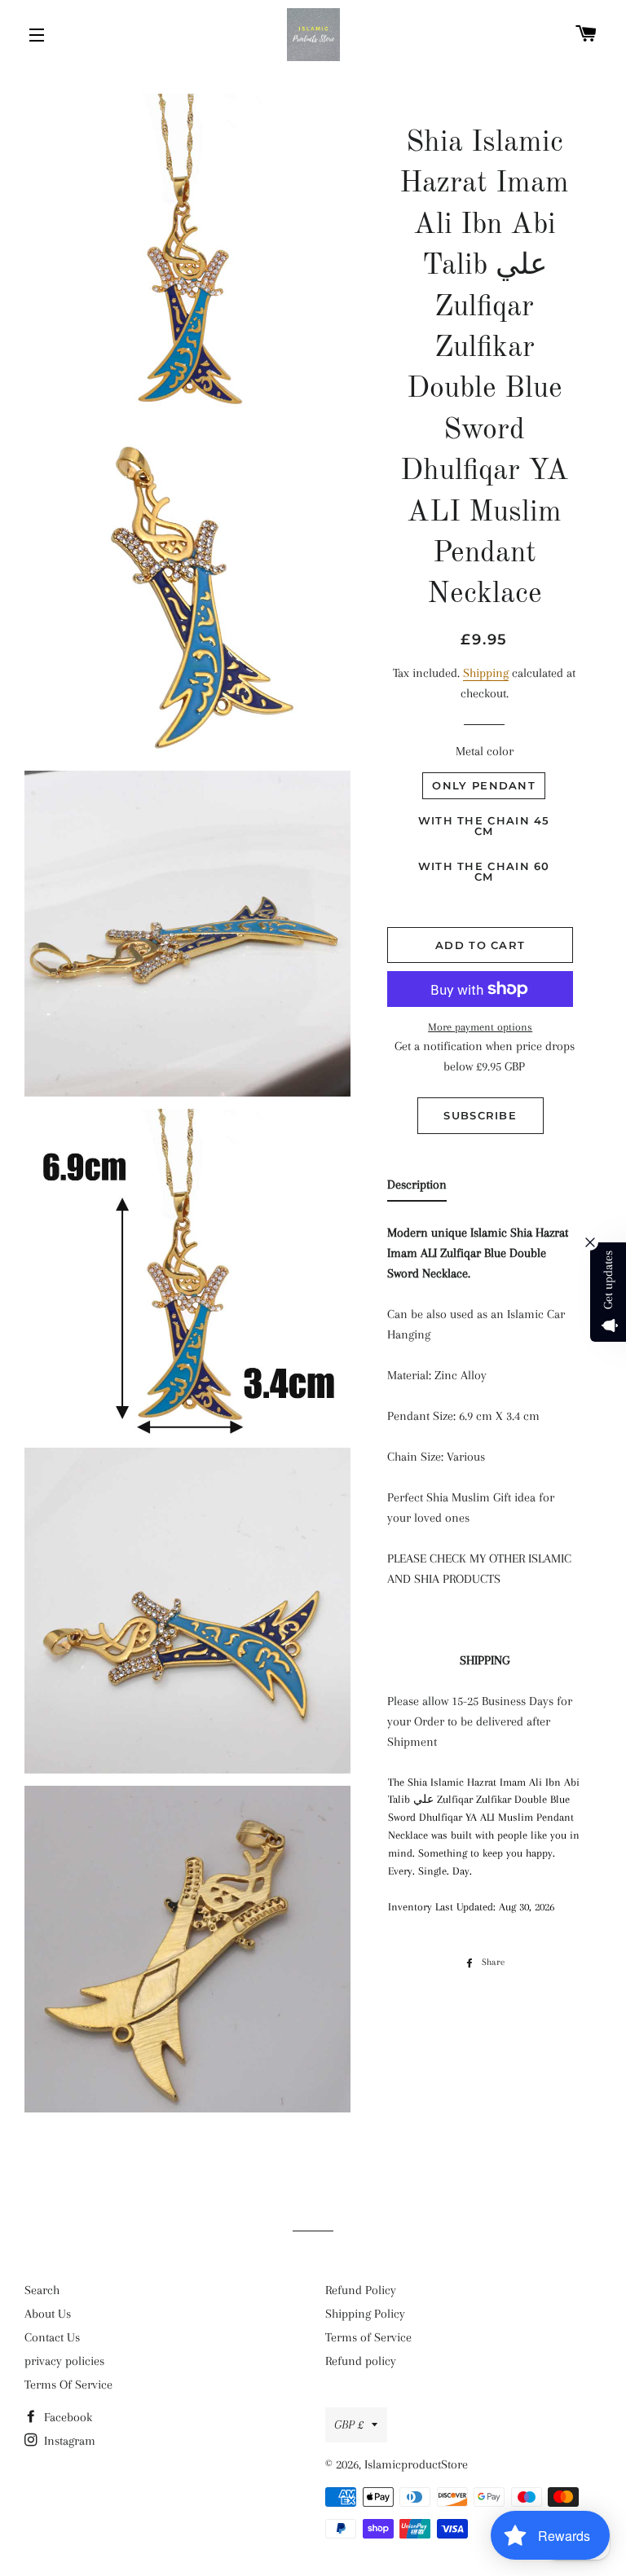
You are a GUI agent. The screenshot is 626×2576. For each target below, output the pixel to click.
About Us (48, 2314)
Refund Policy (361, 2290)
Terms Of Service (68, 2385)
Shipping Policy (365, 2314)
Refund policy (361, 2361)
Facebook (66, 2417)
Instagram (68, 2441)
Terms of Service (368, 2337)
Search (42, 2290)
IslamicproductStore (416, 2464)
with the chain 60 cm (484, 871)
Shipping (486, 673)
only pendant (484, 785)
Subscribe (480, 1115)
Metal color (485, 751)
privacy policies (64, 2361)
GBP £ (349, 2424)
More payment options (480, 1027)
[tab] (417, 1188)
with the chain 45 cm (484, 826)
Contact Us (52, 2337)
